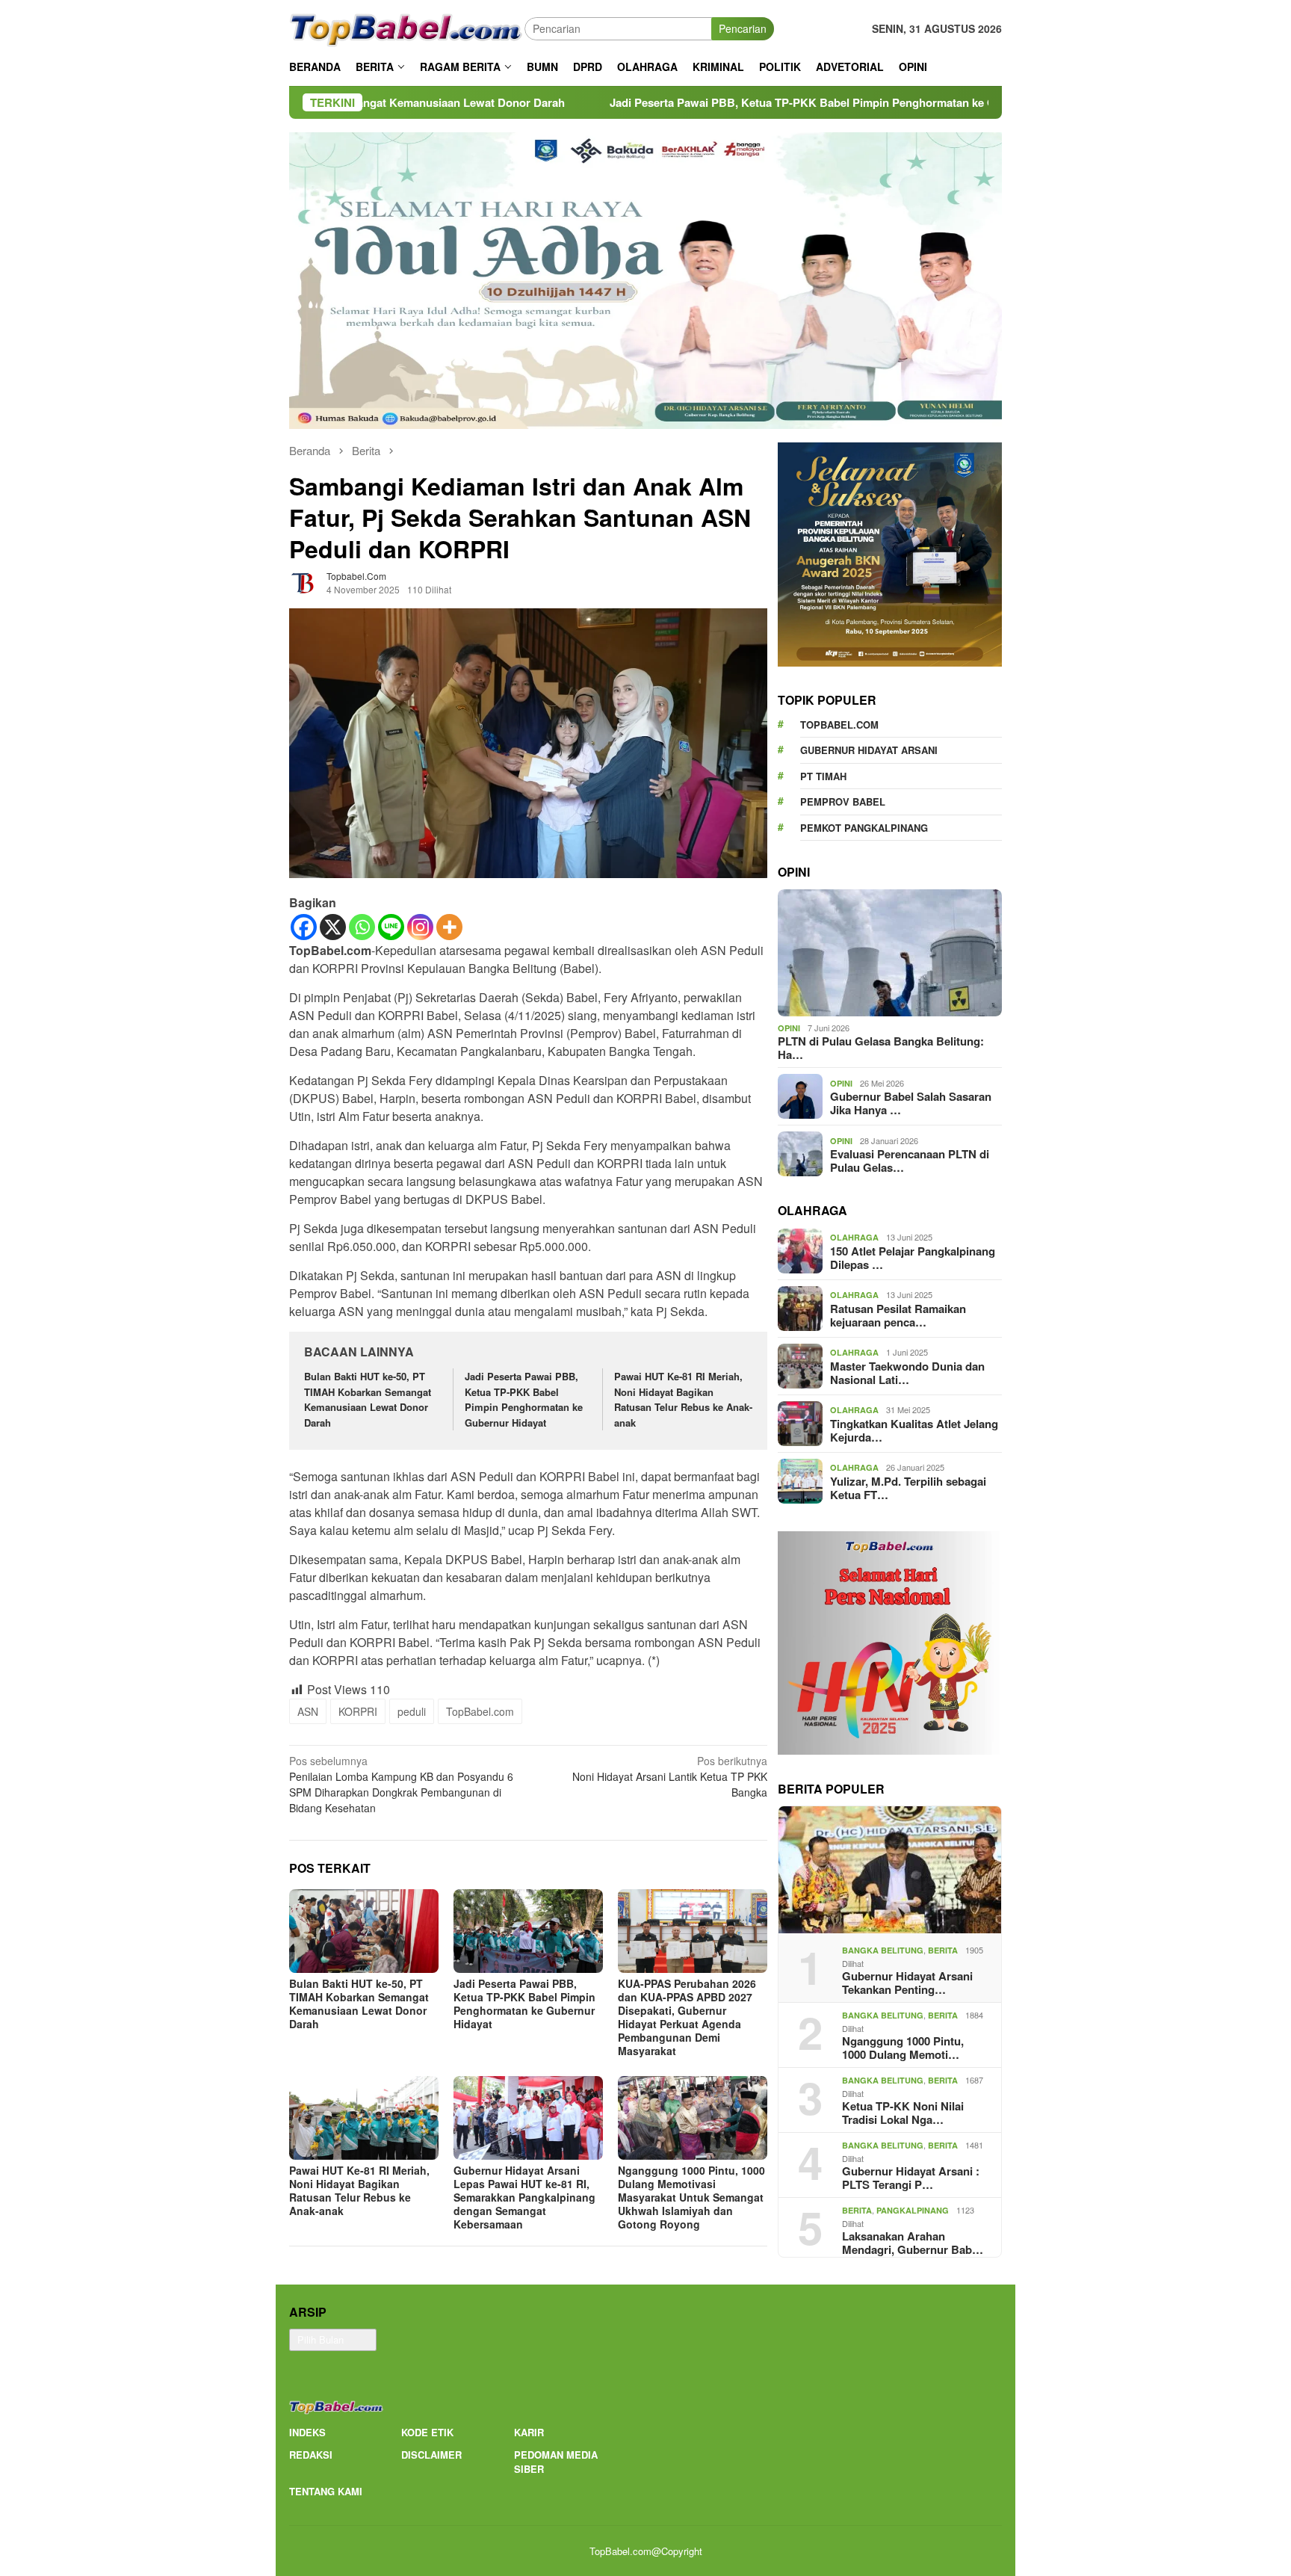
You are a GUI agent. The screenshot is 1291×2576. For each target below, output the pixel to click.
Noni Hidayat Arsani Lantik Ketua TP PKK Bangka (670, 1776)
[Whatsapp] (362, 927)
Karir (529, 2432)
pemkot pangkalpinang (864, 827)
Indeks (307, 2432)
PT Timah (823, 775)
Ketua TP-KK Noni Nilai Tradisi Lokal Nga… (903, 2113)
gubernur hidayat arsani (869, 750)
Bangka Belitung (883, 1950)
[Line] (391, 927)
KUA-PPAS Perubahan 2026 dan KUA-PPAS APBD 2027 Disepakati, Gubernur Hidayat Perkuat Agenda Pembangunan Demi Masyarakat (687, 2017)
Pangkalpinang (913, 2210)
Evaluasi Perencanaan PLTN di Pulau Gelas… (910, 1161)
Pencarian (743, 28)
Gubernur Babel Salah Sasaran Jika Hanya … (911, 1103)
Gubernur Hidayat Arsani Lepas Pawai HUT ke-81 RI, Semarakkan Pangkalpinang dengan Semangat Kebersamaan (524, 2197)
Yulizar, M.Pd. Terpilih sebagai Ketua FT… (908, 1487)
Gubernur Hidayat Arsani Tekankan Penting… (907, 1983)
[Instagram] (420, 927)
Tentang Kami (326, 2491)
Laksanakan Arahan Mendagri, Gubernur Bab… (913, 2243)
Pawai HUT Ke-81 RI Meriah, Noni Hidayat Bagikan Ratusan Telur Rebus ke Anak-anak (683, 1399)
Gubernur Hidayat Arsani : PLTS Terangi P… (911, 2178)
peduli (412, 1711)
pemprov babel (843, 801)
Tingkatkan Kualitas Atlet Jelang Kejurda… (914, 1430)
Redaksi (311, 2455)
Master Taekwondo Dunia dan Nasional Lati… (907, 1372)
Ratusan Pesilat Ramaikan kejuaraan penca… (898, 1315)
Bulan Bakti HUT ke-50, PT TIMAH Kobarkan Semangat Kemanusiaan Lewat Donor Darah (368, 1399)
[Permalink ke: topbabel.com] (304, 581)
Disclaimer (431, 2455)
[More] (449, 927)
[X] (333, 927)
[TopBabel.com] (407, 27)
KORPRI (358, 1711)
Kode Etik (427, 2432)
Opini (789, 1028)
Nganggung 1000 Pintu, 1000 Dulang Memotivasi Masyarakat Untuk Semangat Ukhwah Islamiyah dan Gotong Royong (691, 2197)
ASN (308, 1711)
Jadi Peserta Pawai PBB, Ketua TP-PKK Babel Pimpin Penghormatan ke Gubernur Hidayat (673, 102)
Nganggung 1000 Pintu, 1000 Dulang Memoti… (903, 2048)
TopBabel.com (480, 1711)
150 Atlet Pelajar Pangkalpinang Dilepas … (913, 1257)
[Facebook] (304, 927)
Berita (943, 1950)
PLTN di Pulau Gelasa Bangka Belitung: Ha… (881, 1048)
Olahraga (854, 1237)
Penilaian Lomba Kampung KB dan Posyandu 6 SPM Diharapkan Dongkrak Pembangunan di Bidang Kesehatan (401, 1784)
